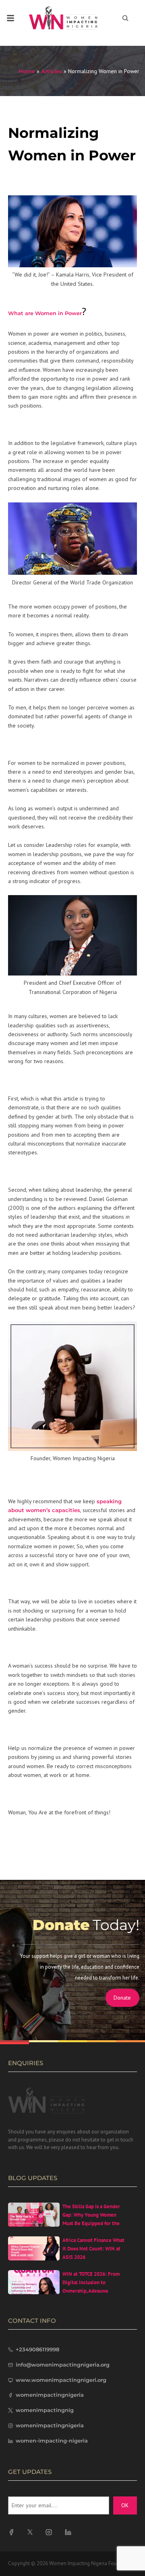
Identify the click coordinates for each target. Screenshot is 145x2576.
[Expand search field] (125, 18)
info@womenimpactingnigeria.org (63, 2365)
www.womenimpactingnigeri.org (61, 2380)
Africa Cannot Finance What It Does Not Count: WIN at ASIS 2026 (93, 2249)
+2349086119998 (37, 2349)
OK (125, 2505)
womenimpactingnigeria (50, 2395)
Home (27, 71)
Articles (52, 71)
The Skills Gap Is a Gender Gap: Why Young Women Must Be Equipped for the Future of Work (91, 2219)
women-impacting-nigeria (52, 2441)
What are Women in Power (45, 313)
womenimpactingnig (45, 2410)
